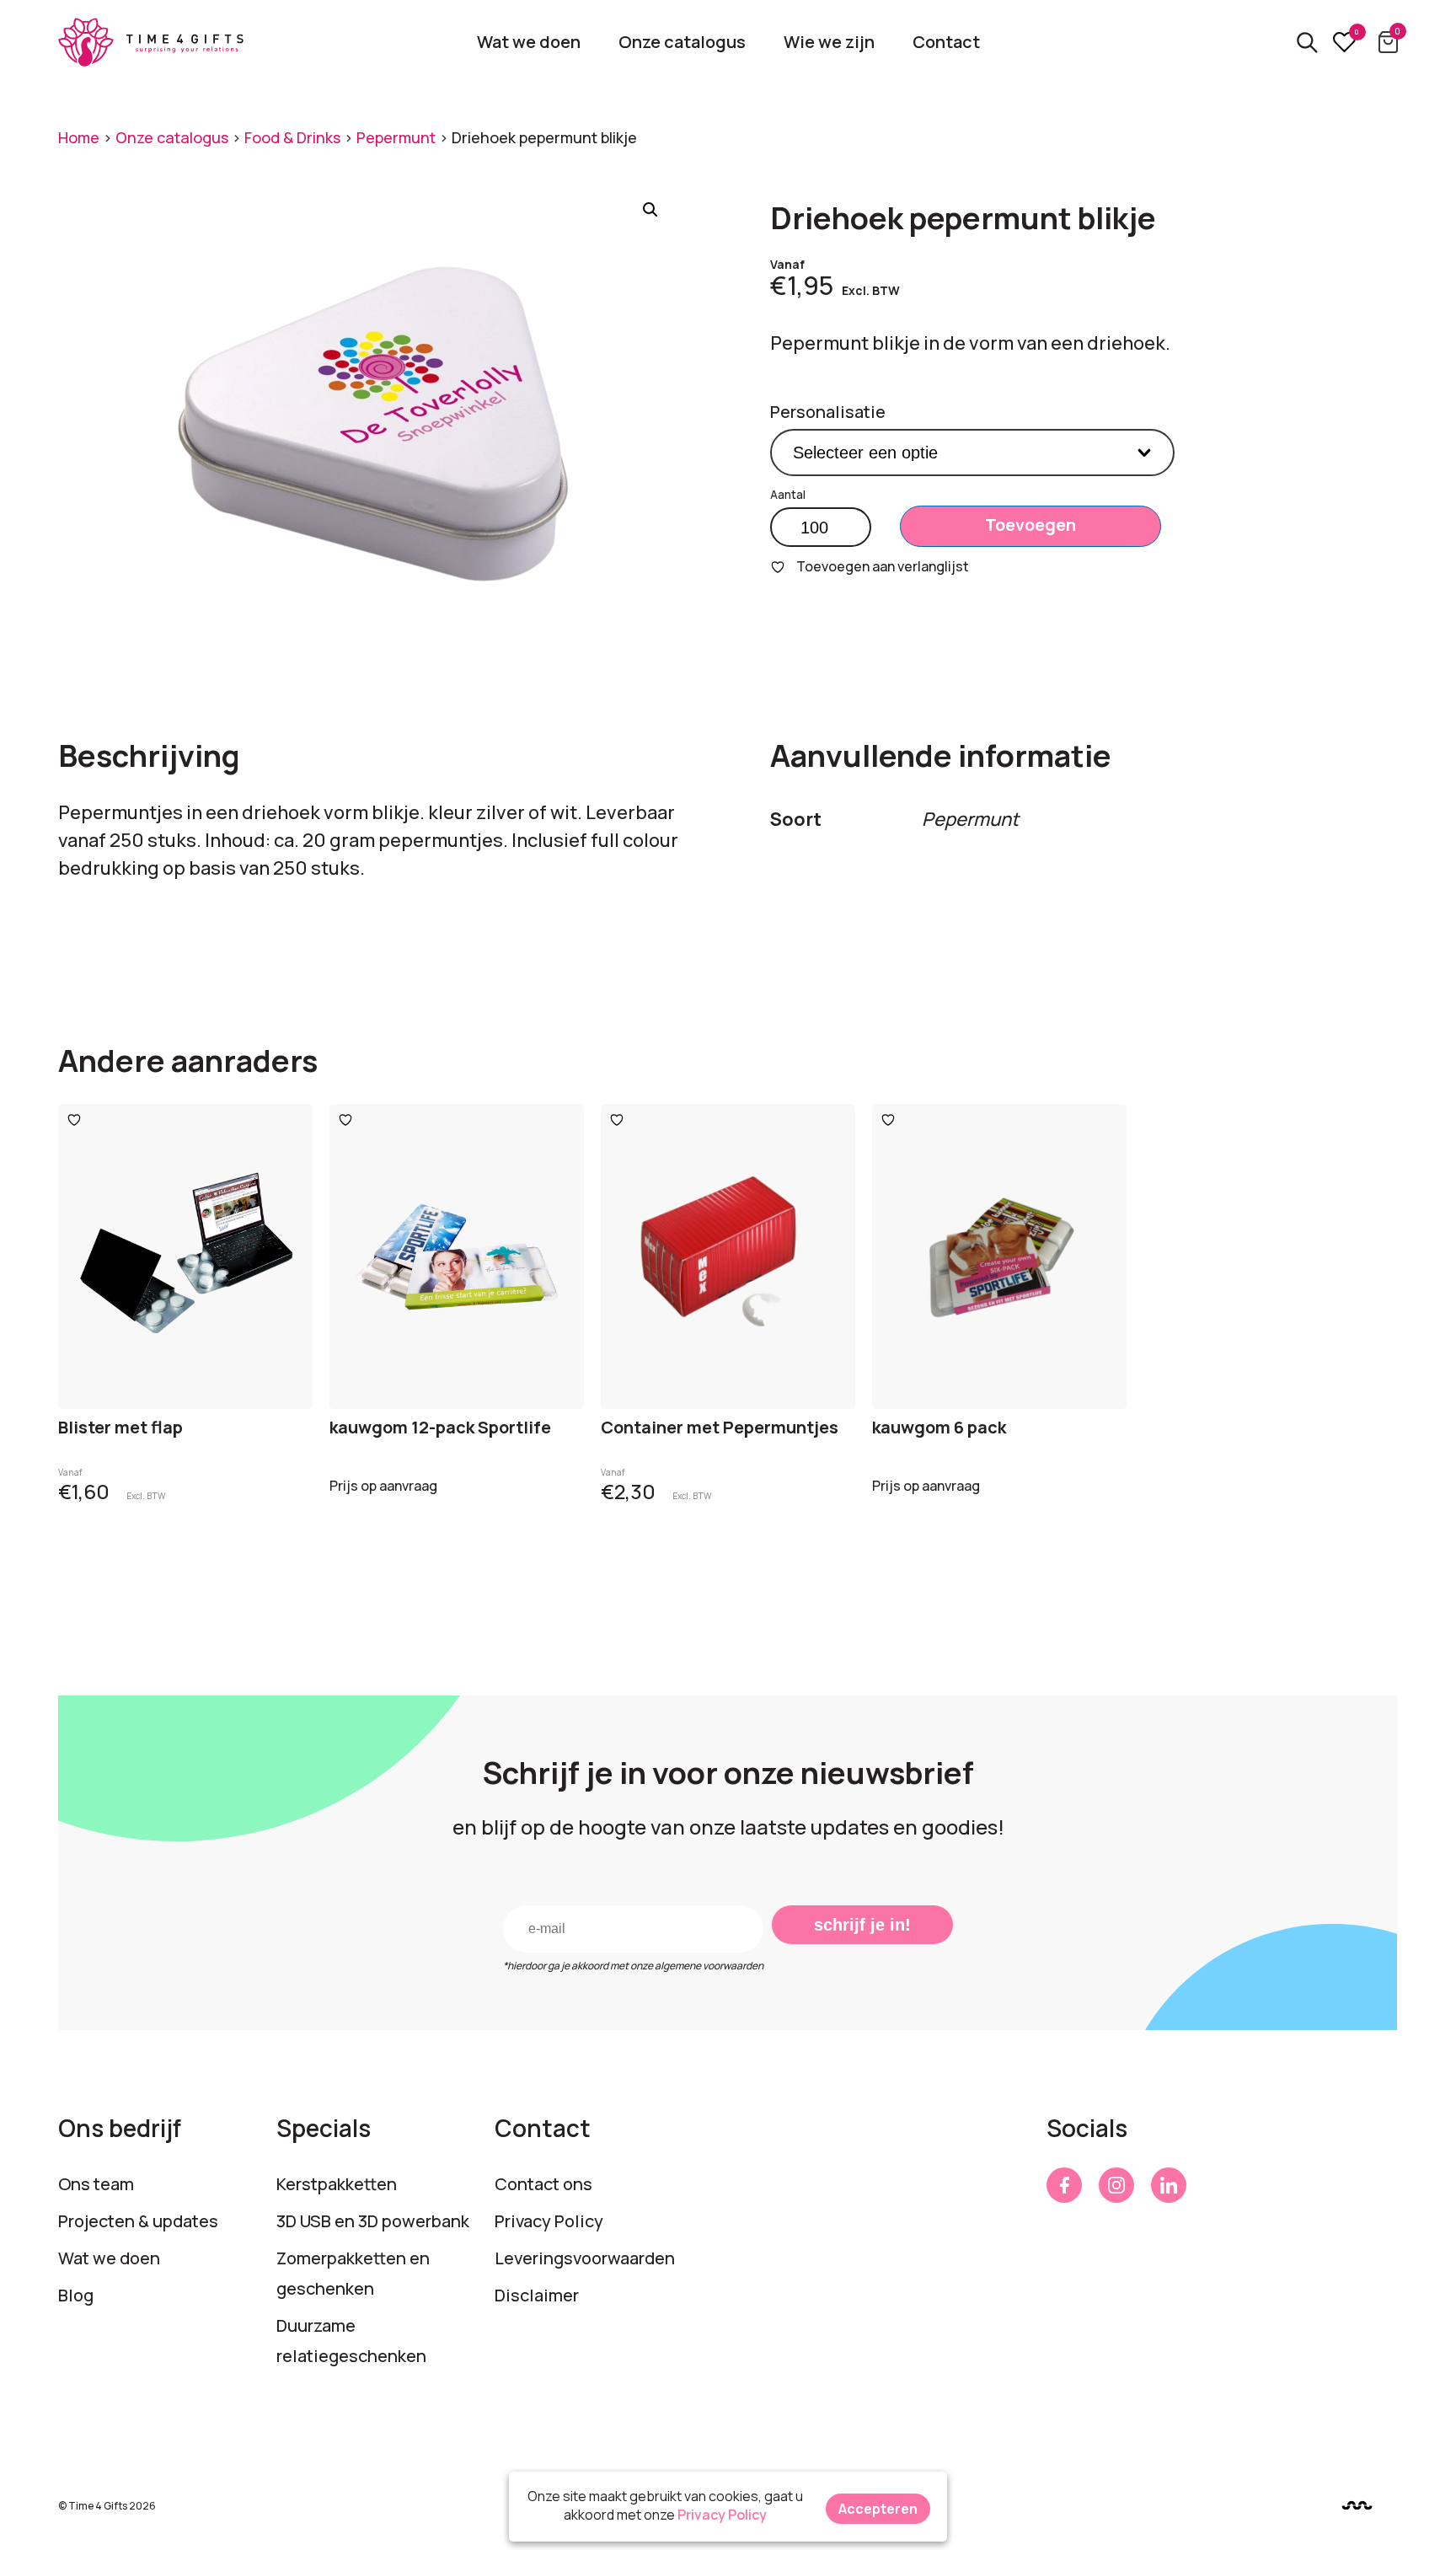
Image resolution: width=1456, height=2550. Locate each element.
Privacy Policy (549, 2221)
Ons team (96, 2184)
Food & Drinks (292, 137)
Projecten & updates (138, 2221)
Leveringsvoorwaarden (585, 2258)
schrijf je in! (862, 1925)
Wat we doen (529, 42)
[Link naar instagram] (1116, 2185)
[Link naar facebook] (1064, 2185)
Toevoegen (1030, 525)
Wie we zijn (829, 42)
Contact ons (543, 2184)
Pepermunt (396, 137)
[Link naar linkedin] (1169, 2185)
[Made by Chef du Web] (1357, 2505)
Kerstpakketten (337, 2184)
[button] (650, 210)
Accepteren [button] (878, 2509)
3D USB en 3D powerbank (373, 2221)
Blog (76, 2295)
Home (79, 137)
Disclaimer (537, 2295)
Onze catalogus (682, 42)
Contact (946, 42)
